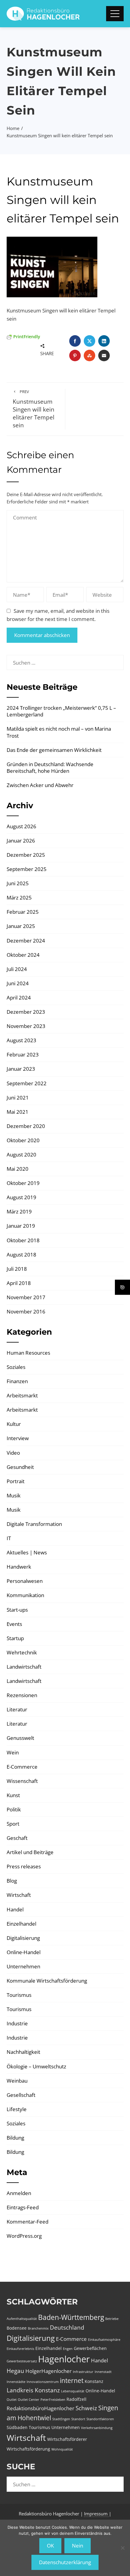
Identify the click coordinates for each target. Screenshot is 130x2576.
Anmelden (19, 2193)
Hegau (15, 2371)
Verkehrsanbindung (97, 2428)
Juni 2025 (18, 883)
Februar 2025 (23, 912)
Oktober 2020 (23, 1140)
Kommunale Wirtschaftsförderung (47, 1981)
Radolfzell (76, 2399)
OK (50, 2546)
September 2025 (27, 869)
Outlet (12, 2400)
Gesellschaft (21, 2095)
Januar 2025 (21, 926)
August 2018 (21, 1255)
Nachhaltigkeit (23, 2052)
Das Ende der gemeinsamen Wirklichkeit (54, 750)
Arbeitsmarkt (22, 1395)
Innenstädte (16, 2382)
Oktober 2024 (23, 955)
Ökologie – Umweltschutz (36, 2066)
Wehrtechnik (22, 1652)
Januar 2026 (21, 841)
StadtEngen (61, 2419)
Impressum (96, 2514)
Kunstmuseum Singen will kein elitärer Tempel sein (34, 409)
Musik (14, 1495)
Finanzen (17, 1381)
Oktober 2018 (23, 1240)
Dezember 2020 (26, 1126)
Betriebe (112, 2319)
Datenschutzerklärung (65, 2562)
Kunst (13, 1795)
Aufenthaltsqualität (22, 2319)
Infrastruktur (83, 2372)
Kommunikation (25, 1595)
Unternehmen (23, 1966)
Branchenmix (38, 2328)
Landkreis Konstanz (33, 2390)
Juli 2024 (17, 969)
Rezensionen (22, 1695)
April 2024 (19, 998)
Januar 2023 (21, 1069)
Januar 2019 (21, 1226)
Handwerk (19, 1567)
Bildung (15, 2138)
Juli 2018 (17, 1269)
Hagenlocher (64, 2359)
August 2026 (21, 826)
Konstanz (94, 2381)
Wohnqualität (62, 2449)
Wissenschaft (22, 1781)
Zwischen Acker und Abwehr (40, 785)
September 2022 (27, 1083)
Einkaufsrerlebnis (20, 2349)
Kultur (14, 1424)
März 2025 (19, 898)
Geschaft (17, 1838)
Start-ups (17, 1610)
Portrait (16, 1481)
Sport (13, 1824)
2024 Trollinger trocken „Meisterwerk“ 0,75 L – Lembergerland (61, 711)
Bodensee (17, 2328)
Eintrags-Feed (23, 2207)
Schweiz (86, 2408)
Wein (13, 1752)
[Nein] (122, 2548)
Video (13, 1453)
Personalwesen (25, 1581)
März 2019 (19, 1211)
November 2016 (26, 1311)
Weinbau (17, 2081)
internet (72, 2381)
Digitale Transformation (34, 1524)
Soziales (16, 1367)
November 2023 (26, 1026)
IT (9, 1538)
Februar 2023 (23, 1054)
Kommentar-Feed (28, 2222)
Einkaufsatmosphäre (104, 2340)
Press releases (24, 1866)
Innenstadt (103, 2372)
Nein (78, 2546)
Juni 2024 (18, 983)
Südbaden (17, 2427)
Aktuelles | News (27, 1552)
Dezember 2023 (26, 1012)
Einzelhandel (21, 1924)
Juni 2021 (18, 1098)
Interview (18, 1438)
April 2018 (19, 1283)
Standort (78, 2419)
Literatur (17, 1709)
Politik (14, 1809)
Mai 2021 (18, 1112)
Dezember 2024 (26, 941)
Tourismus (19, 1995)
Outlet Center (29, 2400)
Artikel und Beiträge (30, 1852)
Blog (12, 1881)
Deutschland (67, 2327)
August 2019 (21, 1197)
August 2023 (21, 1040)
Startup (15, 1638)
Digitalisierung (23, 1938)
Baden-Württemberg (71, 2317)
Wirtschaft (19, 1895)
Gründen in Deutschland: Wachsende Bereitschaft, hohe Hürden (50, 767)
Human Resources (28, 1353)
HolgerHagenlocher (49, 2371)
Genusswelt (20, 1738)
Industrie (17, 2023)
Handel (15, 1909)
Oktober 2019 (23, 1183)
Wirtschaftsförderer (67, 2439)
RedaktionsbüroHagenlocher (41, 2408)
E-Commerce (22, 1767)
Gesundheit (20, 1467)
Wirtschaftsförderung (28, 2449)
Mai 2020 (18, 1169)
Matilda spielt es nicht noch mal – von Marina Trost (59, 732)
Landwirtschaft (24, 1667)
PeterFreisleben (53, 2400)
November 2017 (26, 1297)
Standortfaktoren (100, 2419)
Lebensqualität (73, 2391)
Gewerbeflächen (90, 2348)
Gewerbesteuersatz (22, 2361)
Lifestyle (17, 2109)
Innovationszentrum (43, 2382)
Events (14, 1624)
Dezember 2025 (26, 855)
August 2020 (21, 1155)
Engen (68, 2349)
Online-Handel (24, 1952)
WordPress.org (24, 2236)
